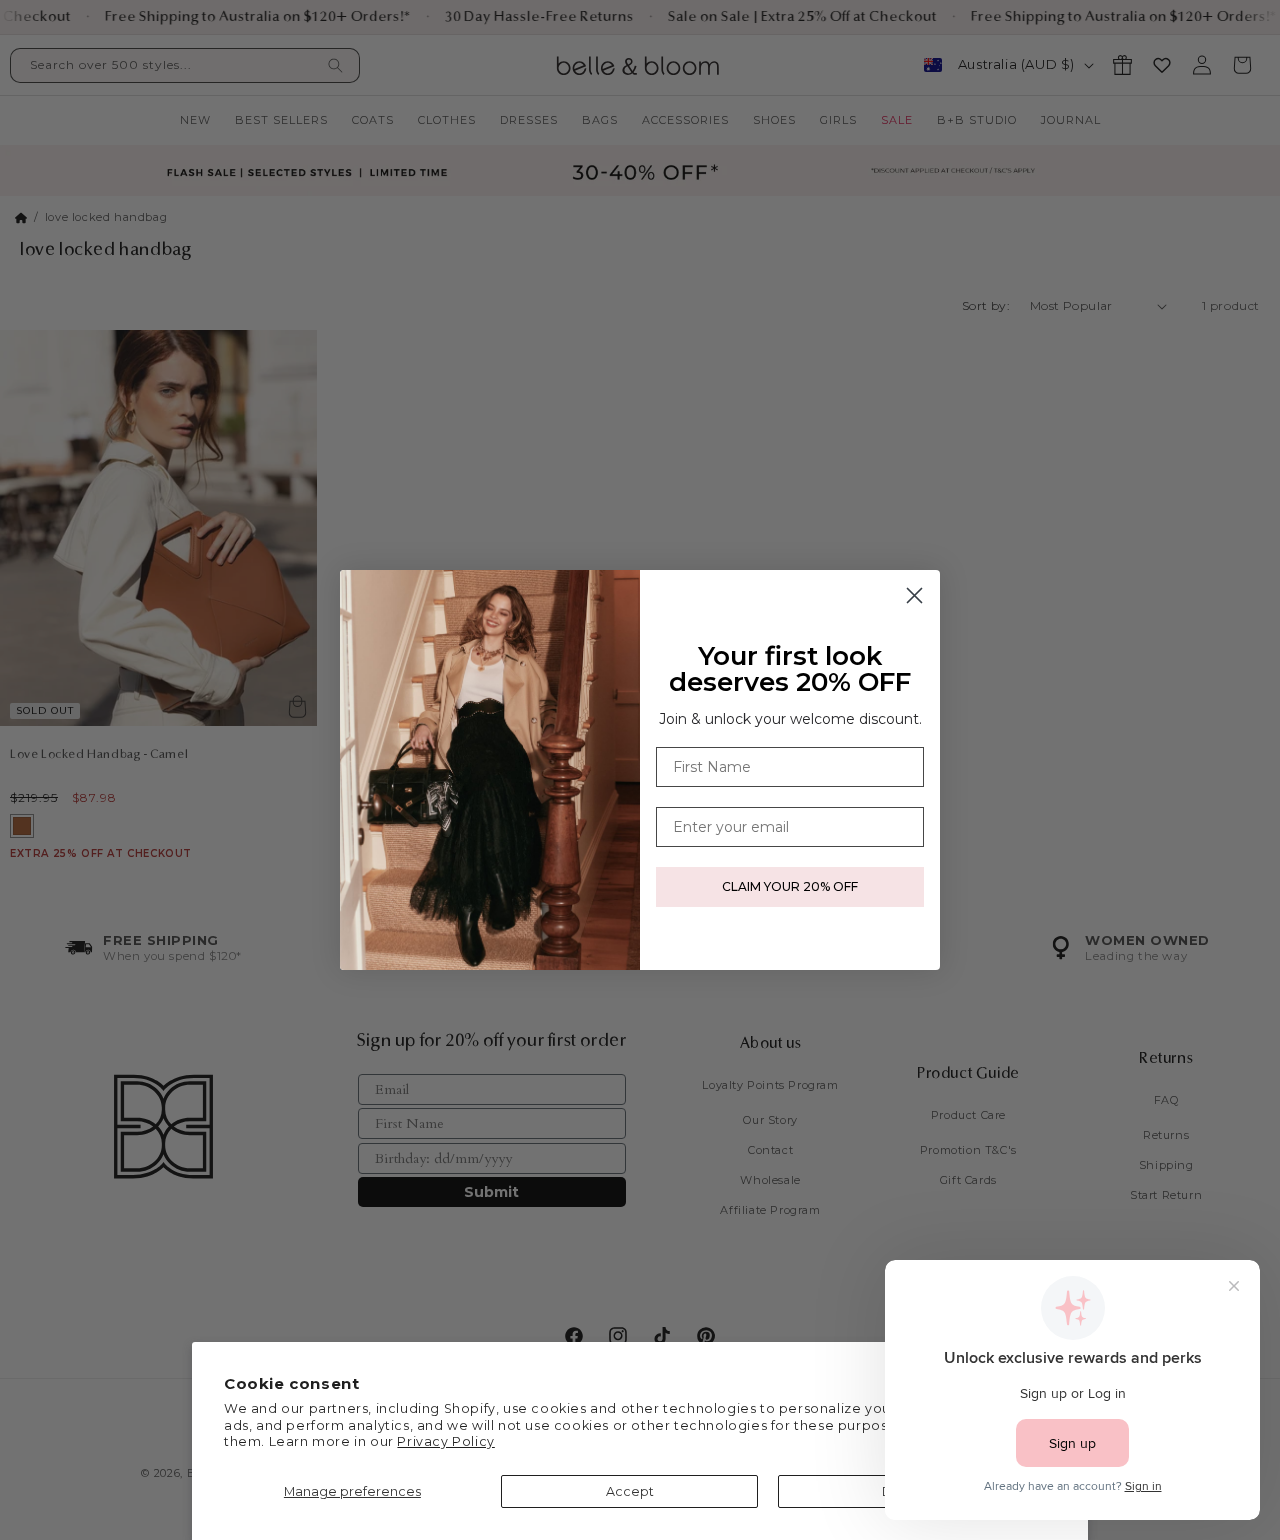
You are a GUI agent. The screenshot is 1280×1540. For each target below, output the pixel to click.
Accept (630, 1491)
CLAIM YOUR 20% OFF (790, 886)
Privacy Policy (445, 1441)
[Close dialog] (914, 595)
